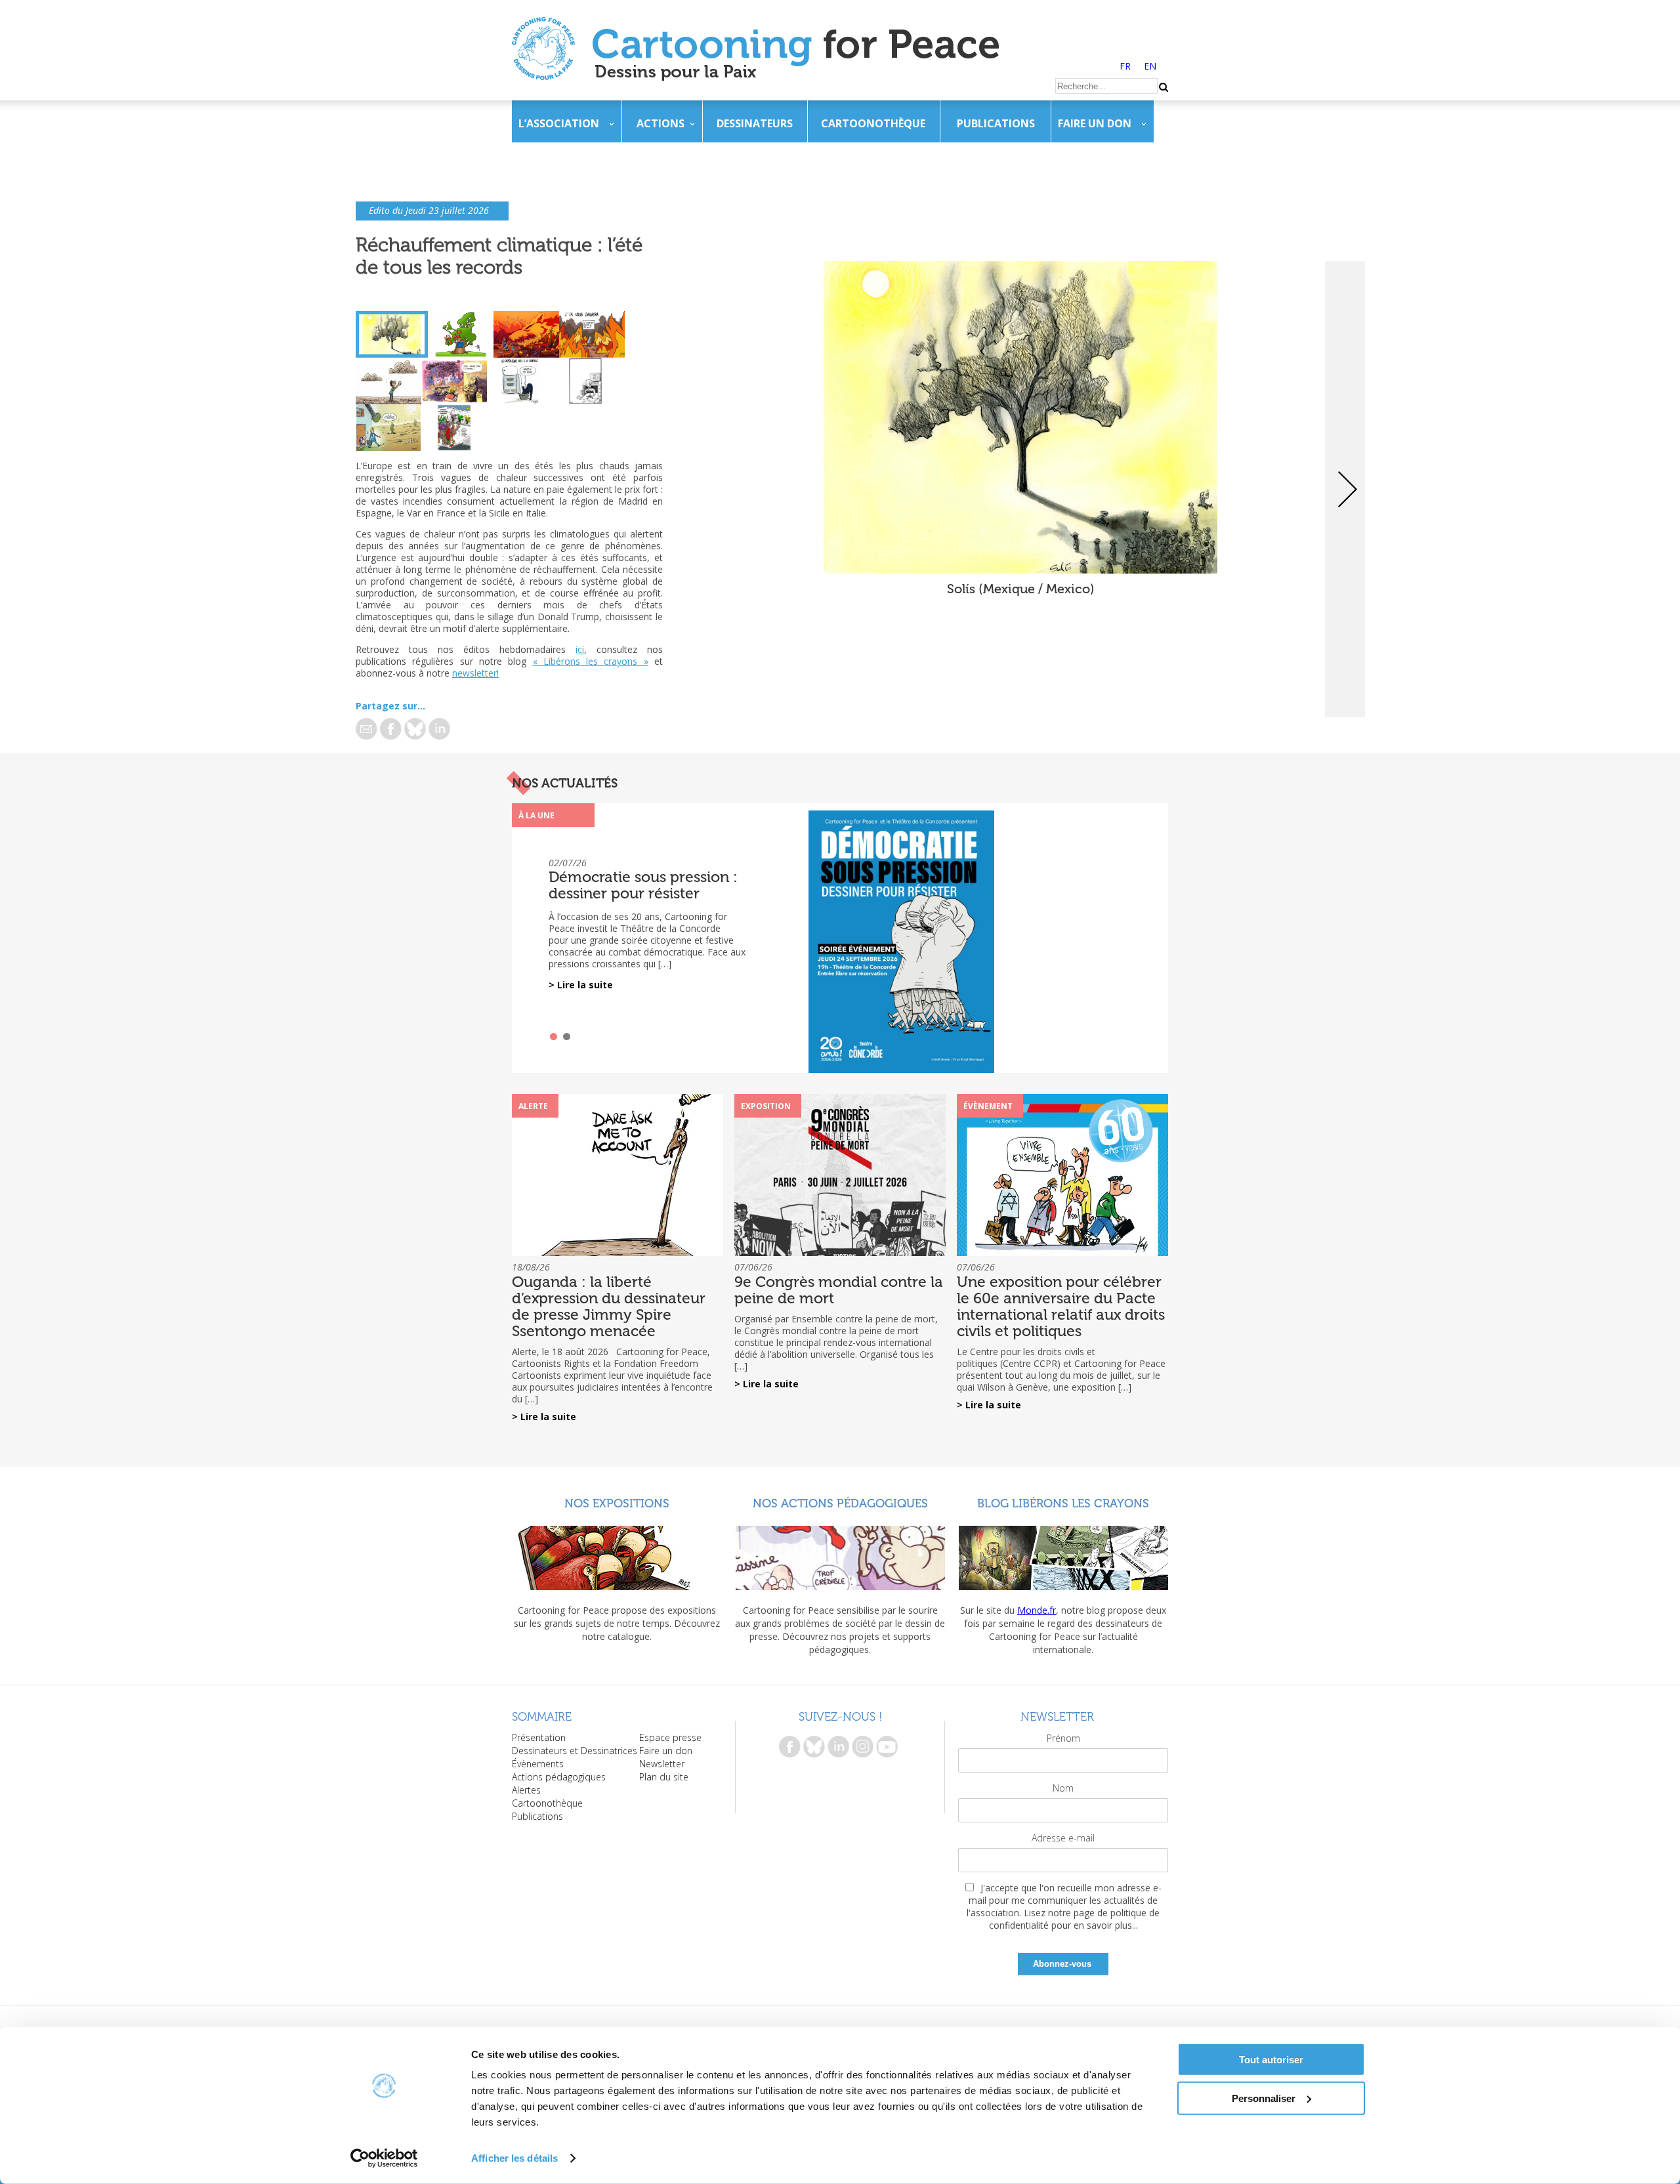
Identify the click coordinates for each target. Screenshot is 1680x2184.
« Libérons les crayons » (591, 661)
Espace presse (670, 1737)
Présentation (539, 1737)
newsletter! (475, 673)
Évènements (538, 1764)
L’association (559, 123)
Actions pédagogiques (559, 1777)
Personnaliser (1264, 2098)
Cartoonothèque (873, 123)
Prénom (1063, 1738)
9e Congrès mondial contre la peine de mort (839, 1290)
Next (1345, 489)
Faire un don (1095, 123)
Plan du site (664, 1777)
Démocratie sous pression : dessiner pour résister (643, 885)
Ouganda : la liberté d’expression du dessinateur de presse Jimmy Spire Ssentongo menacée (609, 1306)
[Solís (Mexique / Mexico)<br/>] (1020, 570)
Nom (1063, 1788)
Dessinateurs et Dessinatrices (575, 1751)
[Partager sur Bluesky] (415, 729)
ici (580, 649)
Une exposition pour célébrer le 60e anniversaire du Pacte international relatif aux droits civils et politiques (1061, 1306)
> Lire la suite (581, 985)
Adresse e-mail (1063, 1838)
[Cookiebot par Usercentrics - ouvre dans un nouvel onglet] (384, 2158)
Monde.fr (1037, 1610)
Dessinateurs (755, 123)
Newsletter (662, 1764)
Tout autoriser (1271, 2060)
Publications (996, 123)
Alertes (526, 1790)
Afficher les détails (514, 2158)
